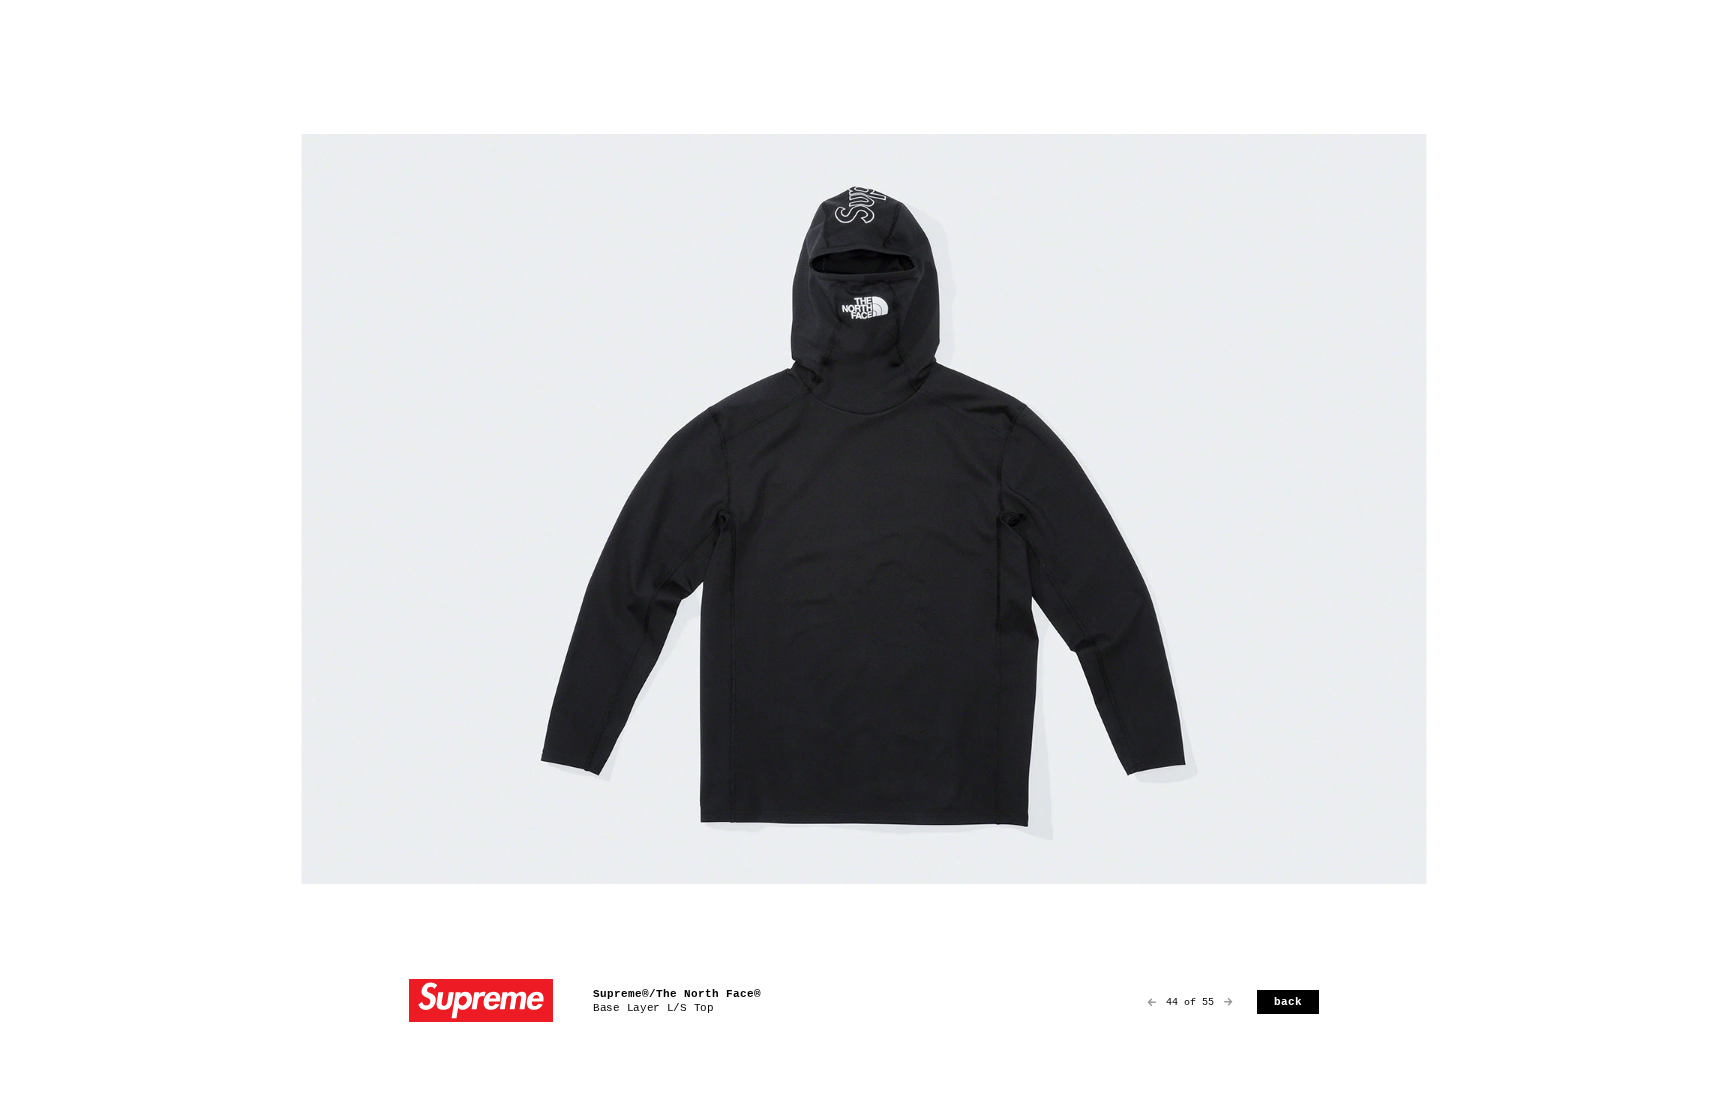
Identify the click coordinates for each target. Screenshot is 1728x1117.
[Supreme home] (481, 1002)
